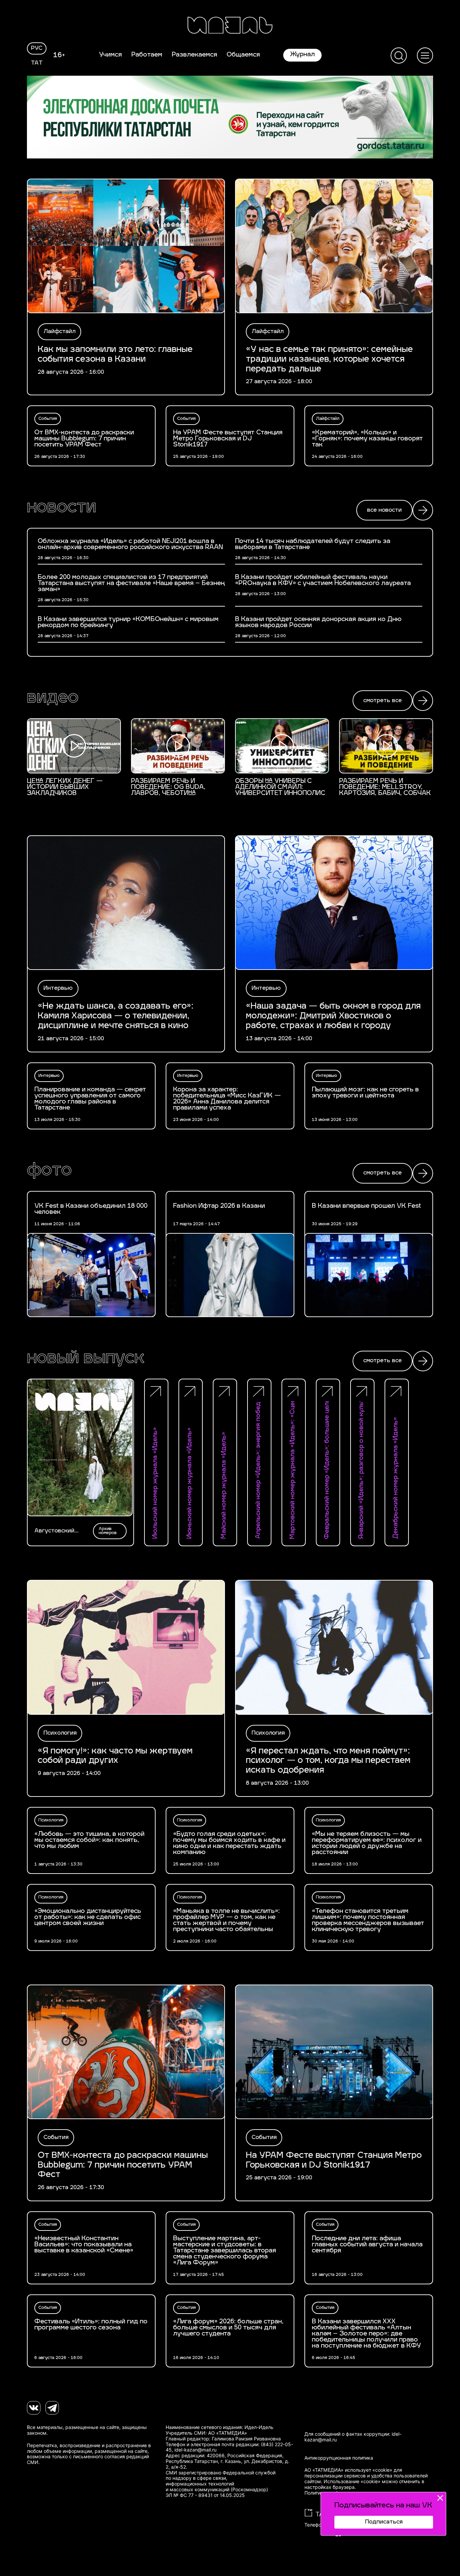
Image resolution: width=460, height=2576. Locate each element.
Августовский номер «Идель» (56, 1531)
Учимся (110, 55)
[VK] (34, 2408)
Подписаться (384, 2522)
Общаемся (243, 55)
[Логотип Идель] (230, 26)
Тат (37, 63)
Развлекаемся (194, 55)
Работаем (147, 55)
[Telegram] (52, 2408)
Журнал (302, 55)
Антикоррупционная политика (339, 2458)
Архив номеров (108, 1531)
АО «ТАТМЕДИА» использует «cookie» (348, 2470)
